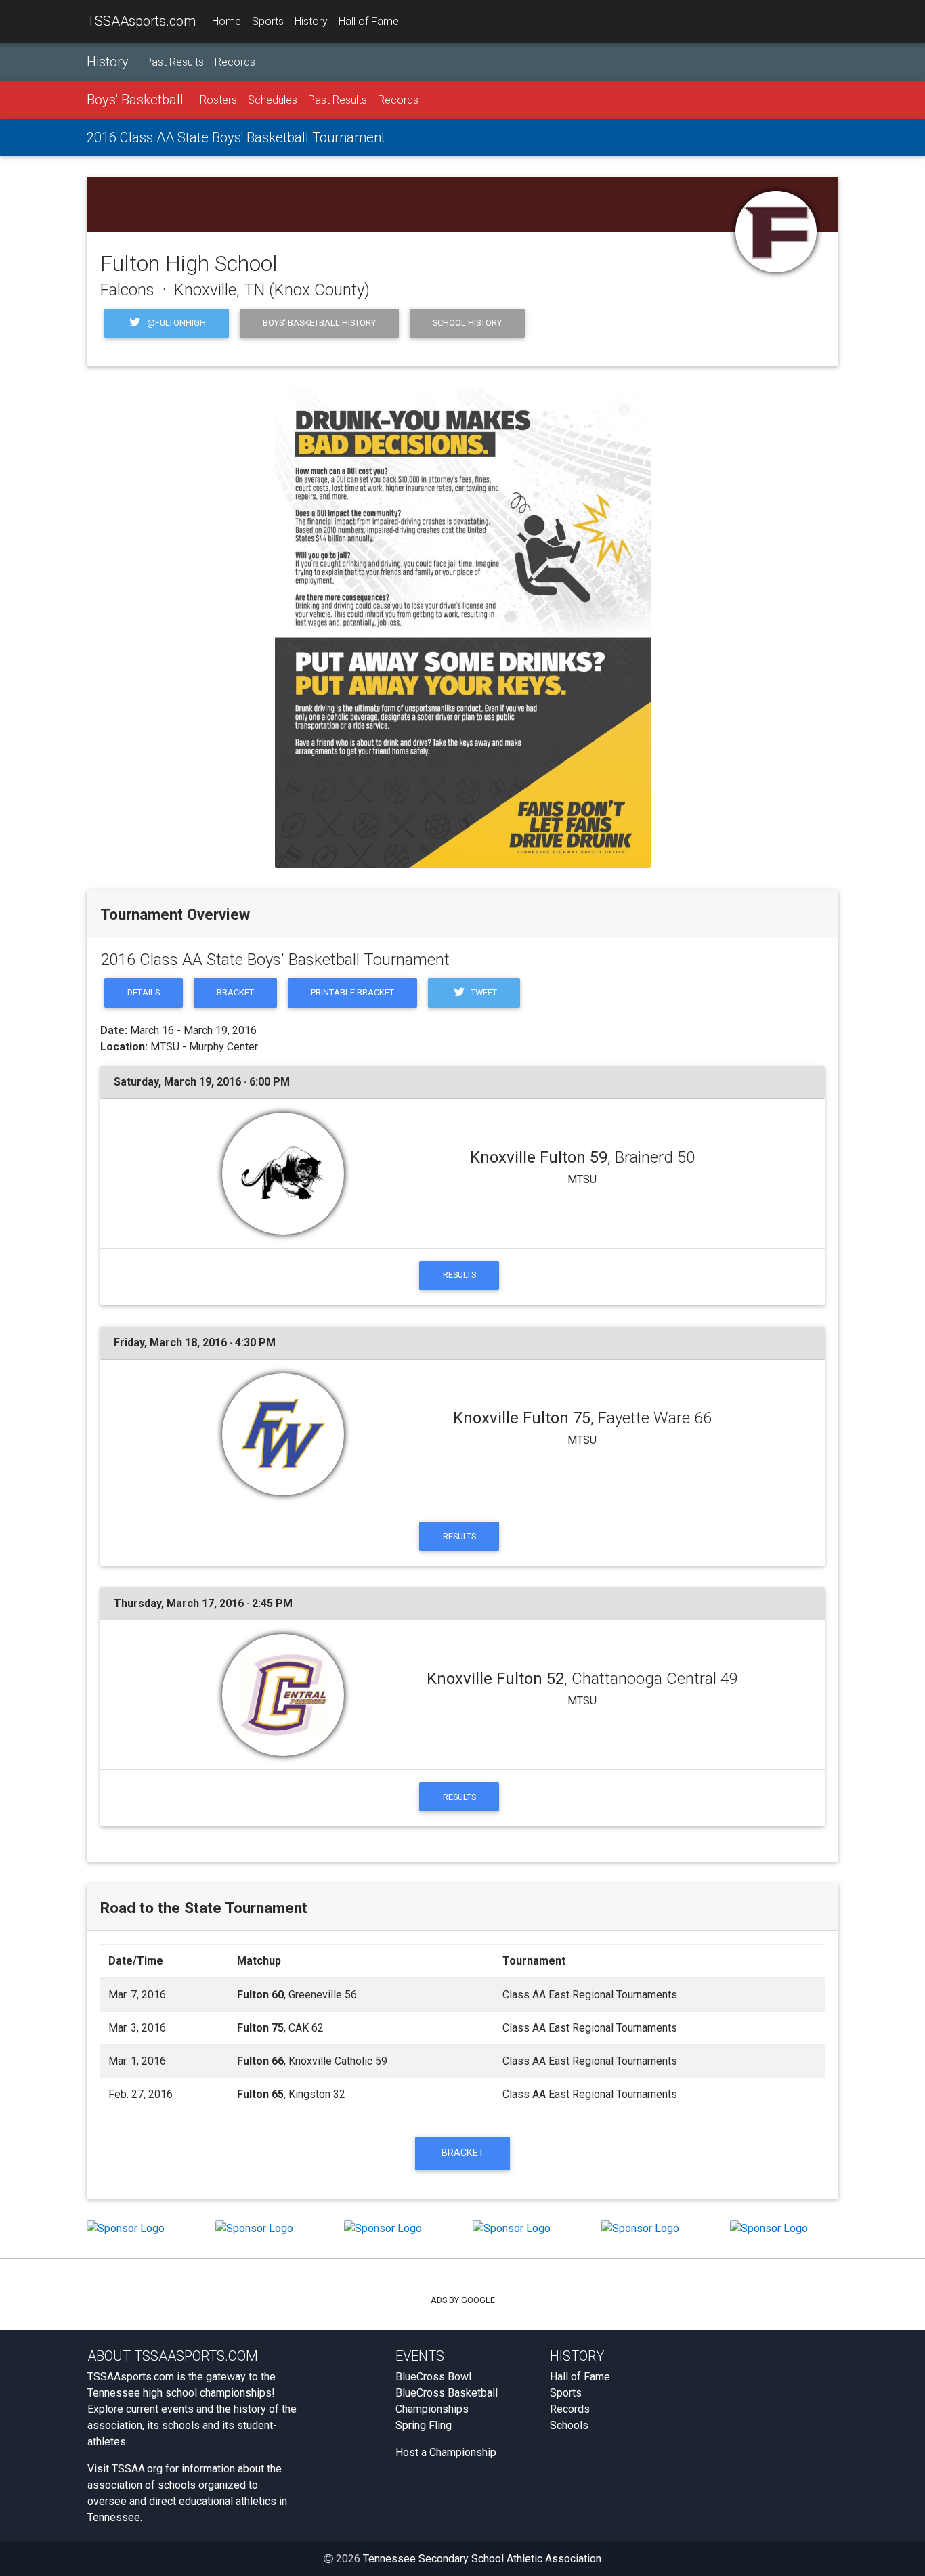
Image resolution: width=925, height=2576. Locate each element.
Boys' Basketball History (319, 323)
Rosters (218, 100)
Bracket (235, 992)
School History (467, 323)
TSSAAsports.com (141, 21)
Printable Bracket (352, 992)
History (311, 21)
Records (235, 62)
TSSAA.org (137, 2469)
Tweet (483, 992)
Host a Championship (446, 2452)
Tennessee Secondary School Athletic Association (482, 2559)
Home (227, 21)
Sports (268, 21)
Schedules (273, 100)
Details (144, 992)
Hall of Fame (369, 21)
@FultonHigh (175, 323)
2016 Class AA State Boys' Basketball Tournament (236, 137)
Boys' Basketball (135, 100)
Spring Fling (424, 2425)
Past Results (174, 62)
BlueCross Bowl (433, 2377)
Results (459, 1275)
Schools (569, 2425)
